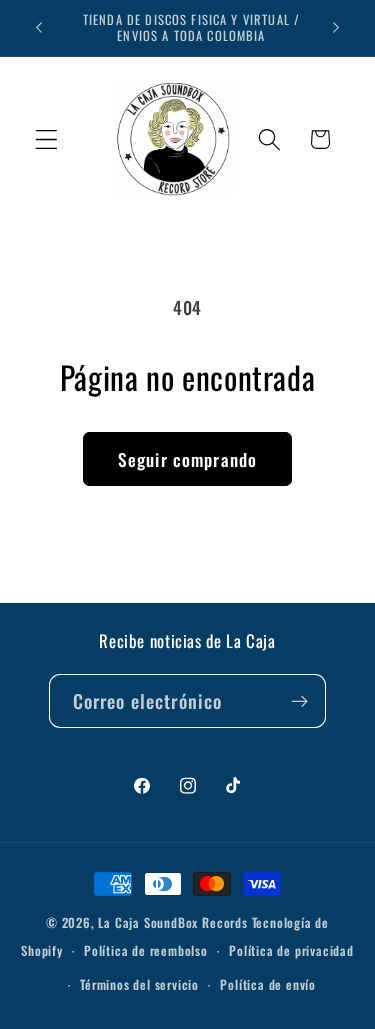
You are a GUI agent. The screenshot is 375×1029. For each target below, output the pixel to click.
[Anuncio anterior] (39, 28)
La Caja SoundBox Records (172, 922)
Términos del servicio (139, 984)
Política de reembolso (146, 950)
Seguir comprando (187, 459)
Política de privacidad (291, 950)
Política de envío (268, 984)
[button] (46, 139)
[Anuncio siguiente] (336, 28)
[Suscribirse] (300, 701)
